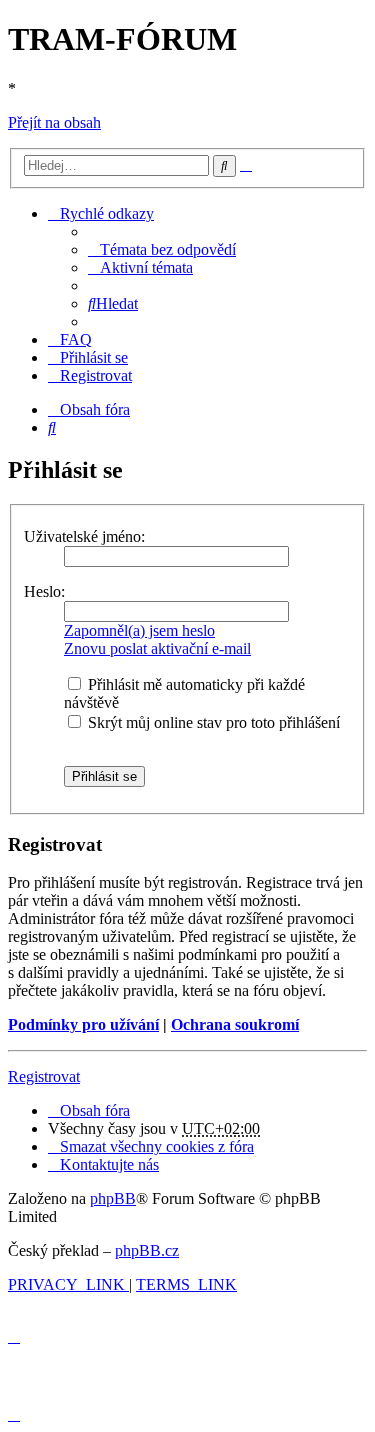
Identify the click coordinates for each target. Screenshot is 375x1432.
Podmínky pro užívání (83, 1024)
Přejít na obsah (54, 122)
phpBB (113, 1198)
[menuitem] (162, 249)
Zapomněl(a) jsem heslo (139, 630)
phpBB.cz (147, 1250)
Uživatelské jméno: (84, 536)
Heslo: (44, 591)
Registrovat (44, 1076)
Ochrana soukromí (235, 1024)
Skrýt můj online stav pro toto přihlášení (212, 722)
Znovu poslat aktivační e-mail (157, 648)
